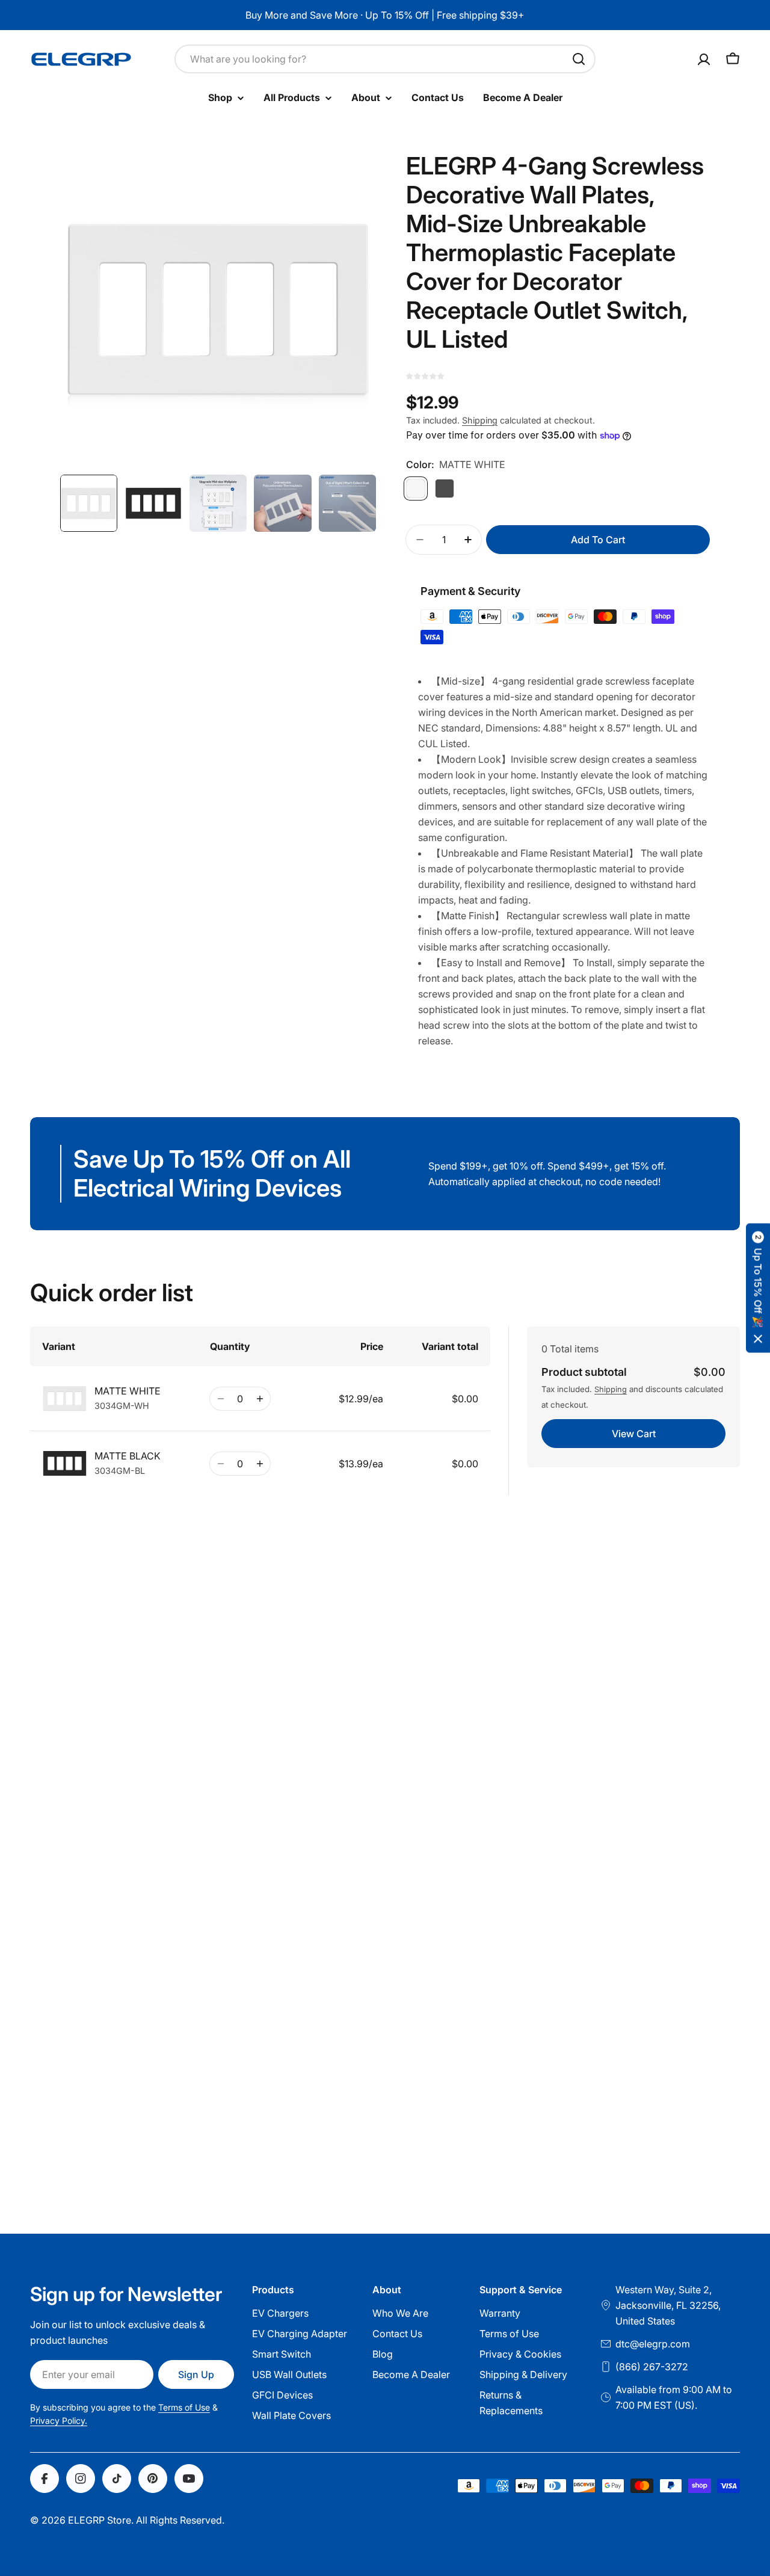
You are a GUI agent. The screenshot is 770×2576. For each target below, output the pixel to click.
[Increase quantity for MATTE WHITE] (260, 1399)
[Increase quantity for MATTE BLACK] (260, 1464)
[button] (758, 1288)
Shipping (480, 420)
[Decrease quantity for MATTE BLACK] (220, 1464)
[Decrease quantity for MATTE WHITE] (220, 1399)
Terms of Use (184, 2407)
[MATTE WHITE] (416, 488)
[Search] (579, 59)
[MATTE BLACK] (445, 488)
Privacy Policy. (59, 2420)
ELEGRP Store (100, 2520)
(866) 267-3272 (652, 2367)
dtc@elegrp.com (653, 2344)
